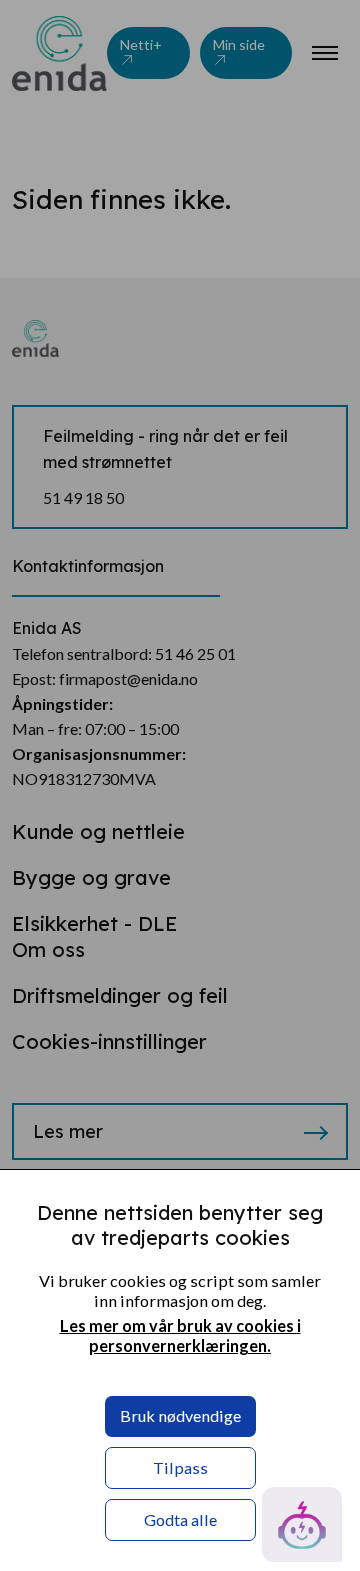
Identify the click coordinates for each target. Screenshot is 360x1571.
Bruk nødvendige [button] (180, 1415)
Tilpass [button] (180, 1467)
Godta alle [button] (180, 1519)
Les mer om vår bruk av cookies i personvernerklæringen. (180, 1335)
